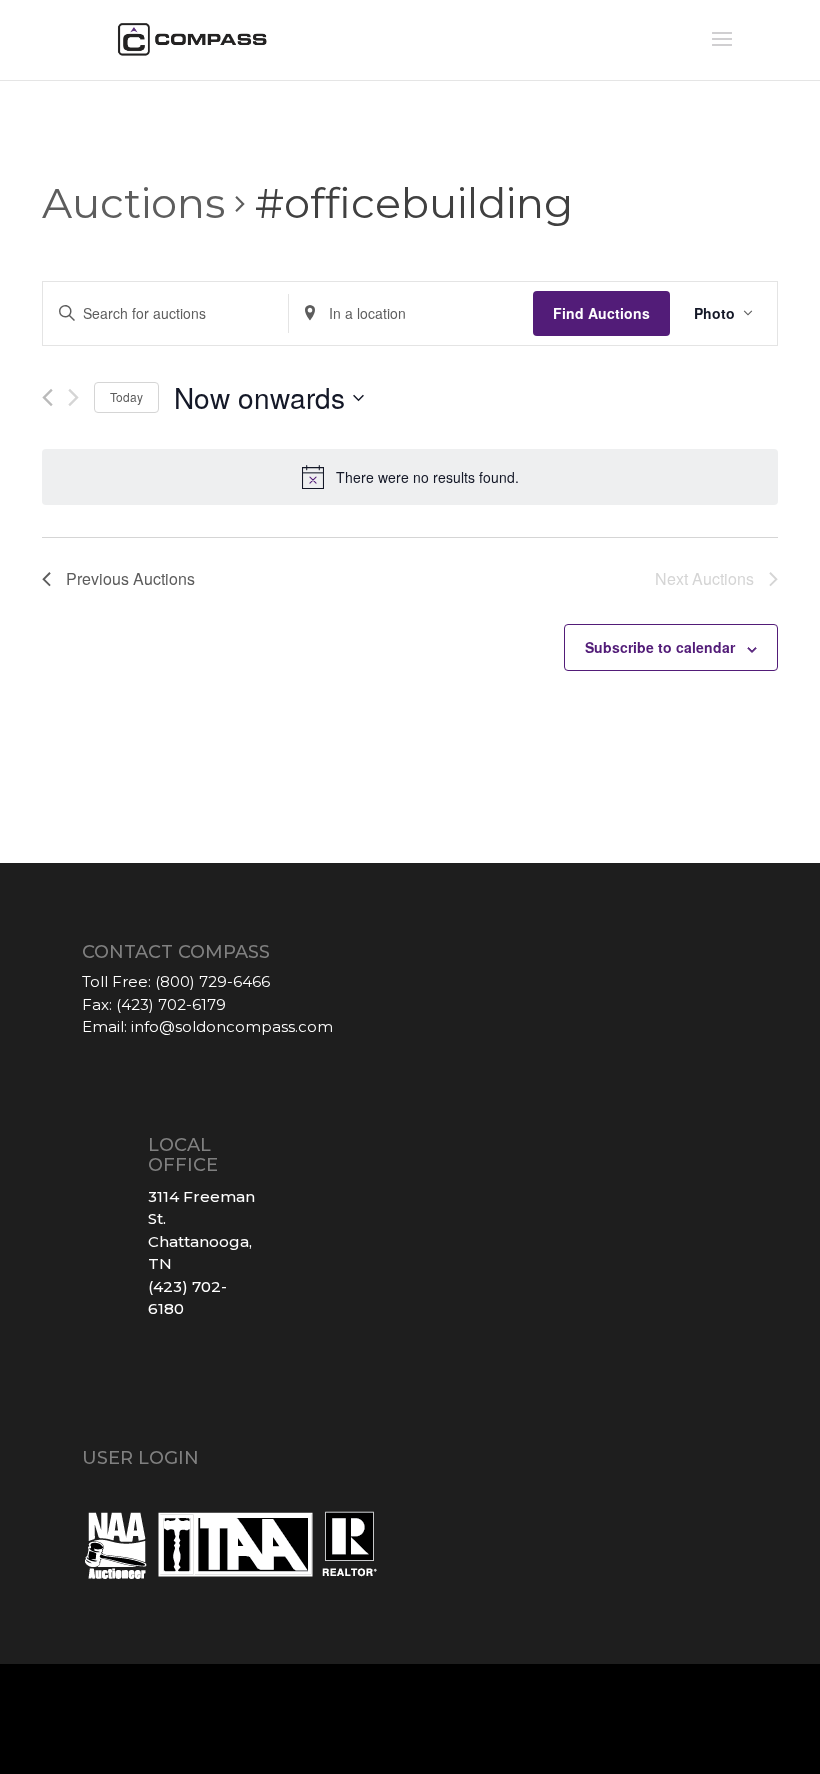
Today (126, 396)
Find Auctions (601, 313)
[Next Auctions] (73, 397)
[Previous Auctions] (47, 397)
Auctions (133, 203)
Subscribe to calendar (660, 647)
